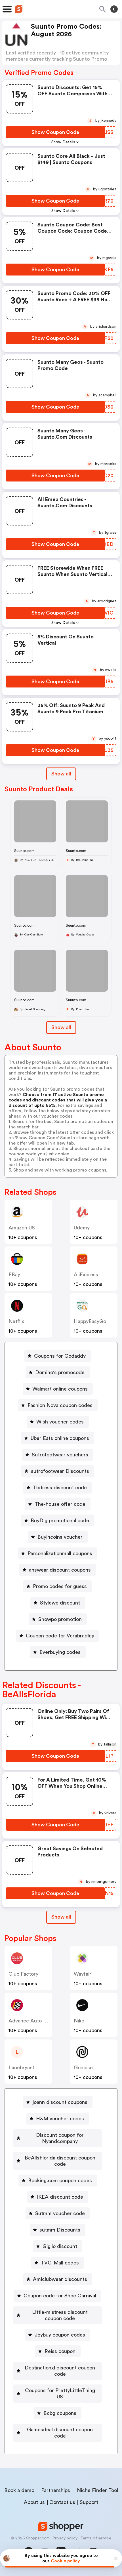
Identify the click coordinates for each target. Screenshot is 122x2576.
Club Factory (23, 1974)
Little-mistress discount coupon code (60, 2315)
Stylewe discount (60, 1603)
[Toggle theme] (114, 9)
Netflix (16, 1321)
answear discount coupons (60, 1570)
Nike (79, 2021)
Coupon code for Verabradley (60, 1636)
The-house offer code (60, 1504)
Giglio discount (60, 2246)
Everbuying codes (60, 1652)
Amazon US (22, 1228)
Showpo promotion (60, 1619)
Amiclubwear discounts (60, 2279)
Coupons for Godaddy (60, 1356)
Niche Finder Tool (97, 2490)
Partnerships (56, 2490)
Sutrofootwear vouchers (60, 1455)
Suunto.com (24, 851)
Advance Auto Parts (32, 2021)
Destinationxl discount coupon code (60, 2371)
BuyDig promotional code (60, 1521)
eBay (14, 1275)
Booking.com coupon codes (60, 2180)
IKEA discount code (60, 2197)
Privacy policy (65, 2538)
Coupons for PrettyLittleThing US (60, 2394)
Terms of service (96, 2538)
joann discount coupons (60, 2102)
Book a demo (19, 2490)
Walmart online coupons (60, 1389)
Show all (61, 774)
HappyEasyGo (90, 1321)
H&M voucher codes (60, 2119)
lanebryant (22, 2068)
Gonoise (83, 2068)
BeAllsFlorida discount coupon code (60, 2161)
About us (34, 2502)
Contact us (62, 2502)
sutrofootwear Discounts (60, 1471)
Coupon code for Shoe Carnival (60, 2296)
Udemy (82, 1228)
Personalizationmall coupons (60, 1553)
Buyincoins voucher (60, 1537)
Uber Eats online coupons (60, 1438)
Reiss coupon (60, 2351)
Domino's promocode (60, 1372)
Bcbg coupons (60, 2413)
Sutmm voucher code (60, 2213)
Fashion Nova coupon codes (60, 1405)
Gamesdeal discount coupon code (60, 2433)
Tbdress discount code (60, 1488)
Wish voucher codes (60, 1422)
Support (89, 2502)
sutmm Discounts (60, 2230)
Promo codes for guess (60, 1586)
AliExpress (86, 1275)
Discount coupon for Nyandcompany (60, 2138)
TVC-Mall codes (60, 2263)
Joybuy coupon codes (60, 2335)
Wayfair (83, 1974)
